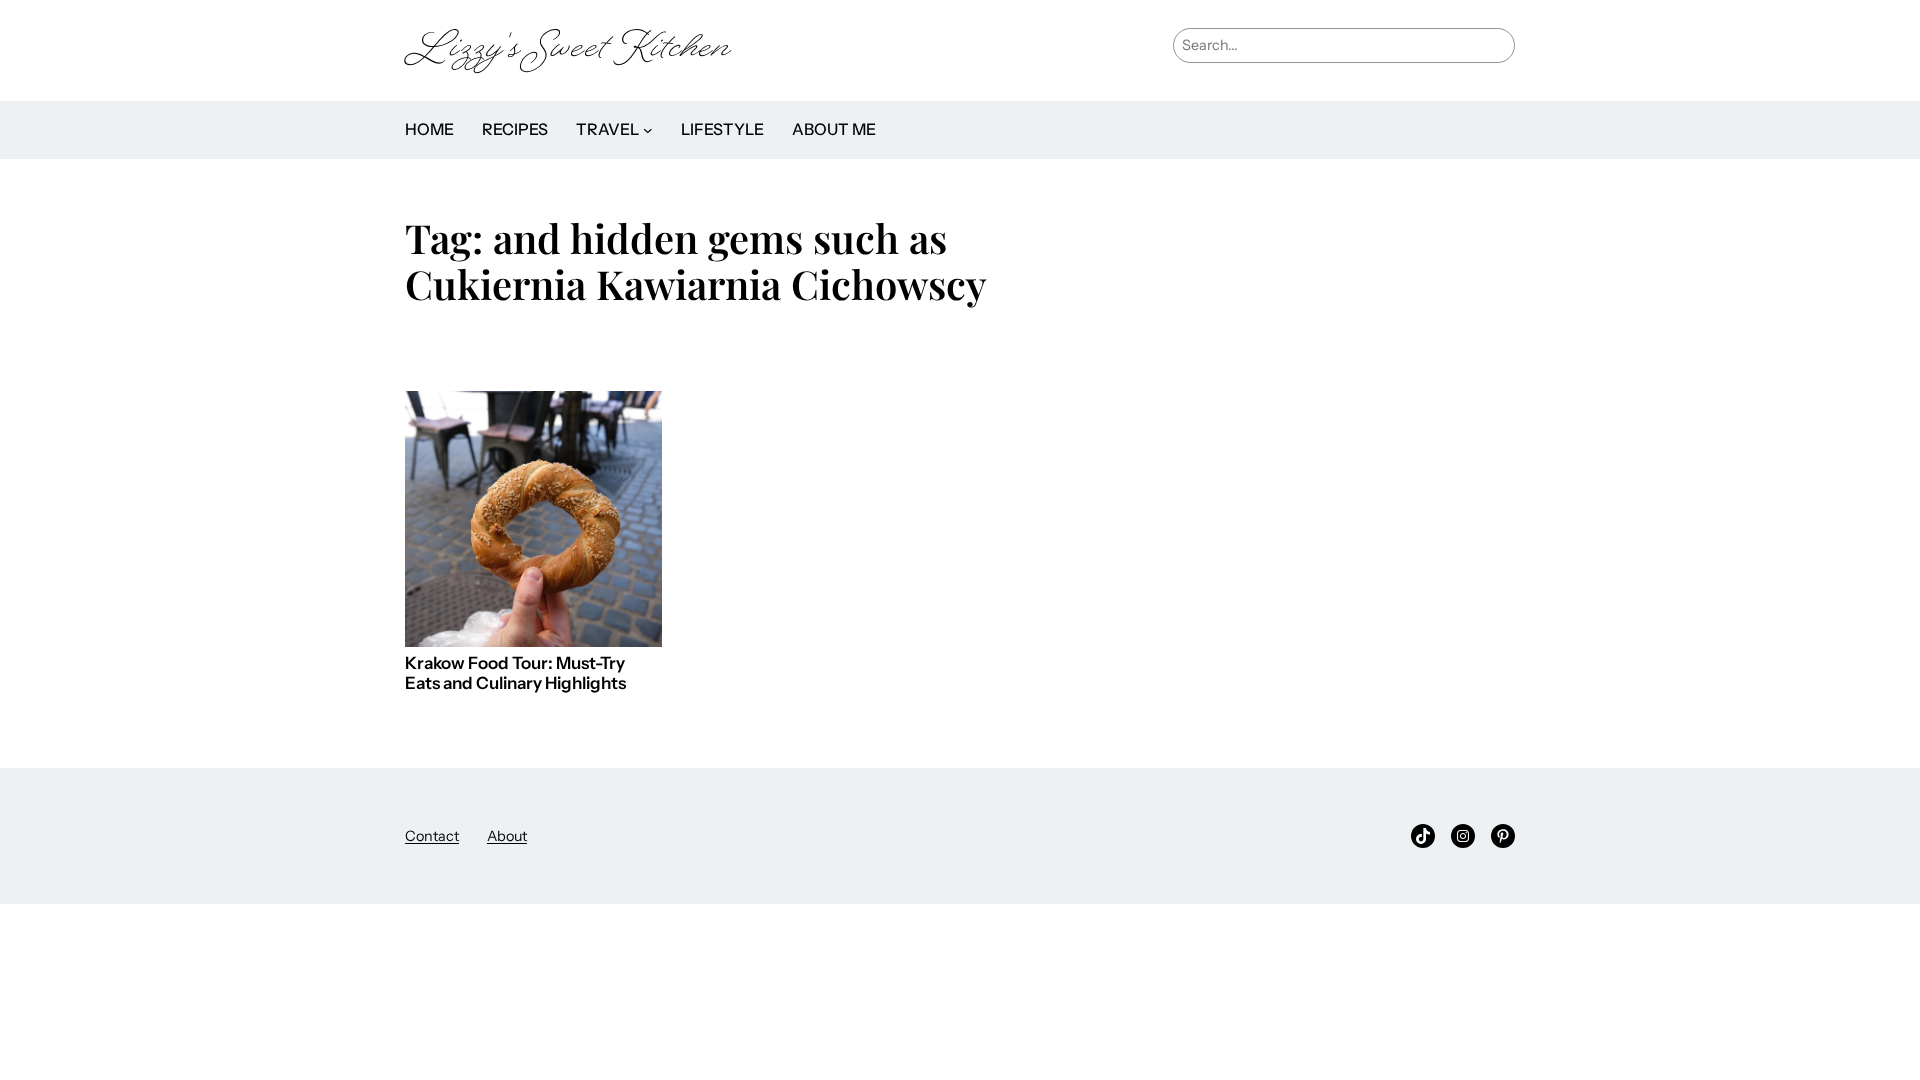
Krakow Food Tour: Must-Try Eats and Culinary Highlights (515, 673)
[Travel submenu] (648, 130)
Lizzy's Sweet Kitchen (568, 50)
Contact (432, 836)
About (507, 836)
